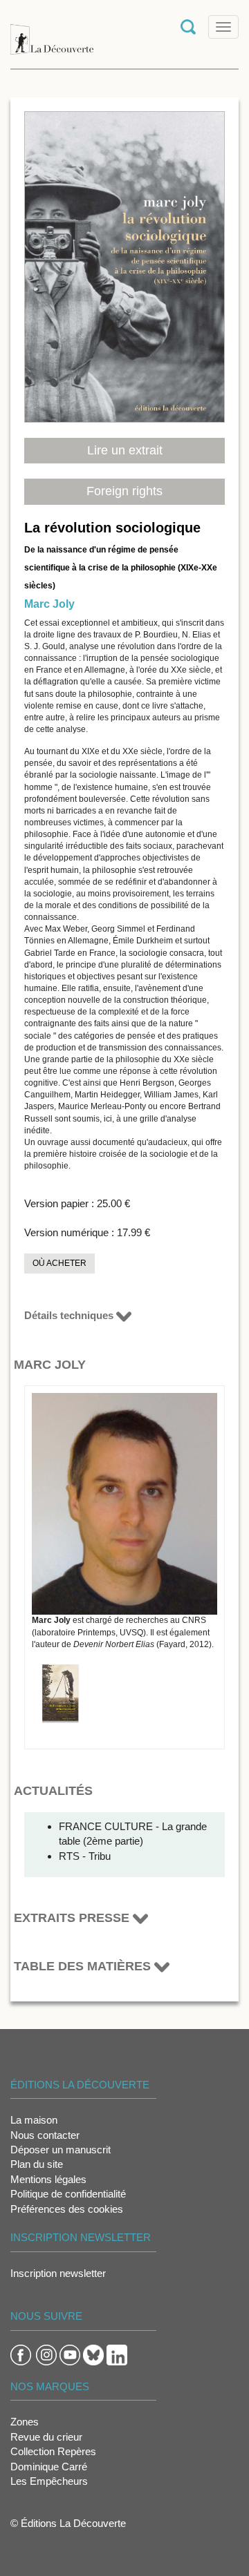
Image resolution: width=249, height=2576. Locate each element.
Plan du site (37, 2164)
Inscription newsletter (58, 2273)
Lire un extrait (125, 450)
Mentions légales (48, 2179)
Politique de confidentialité (68, 2194)
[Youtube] (70, 2354)
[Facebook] (21, 2354)
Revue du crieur (46, 2437)
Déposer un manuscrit (61, 2150)
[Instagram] (46, 2354)
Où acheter (59, 1263)
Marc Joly (49, 604)
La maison (34, 2120)
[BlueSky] (93, 2354)
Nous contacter (45, 2135)
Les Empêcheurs (49, 2481)
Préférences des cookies (67, 2209)
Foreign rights (124, 491)
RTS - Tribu (85, 1856)
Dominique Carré (49, 2467)
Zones (25, 2422)
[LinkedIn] (117, 2354)
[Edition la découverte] (52, 33)
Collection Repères (53, 2451)
